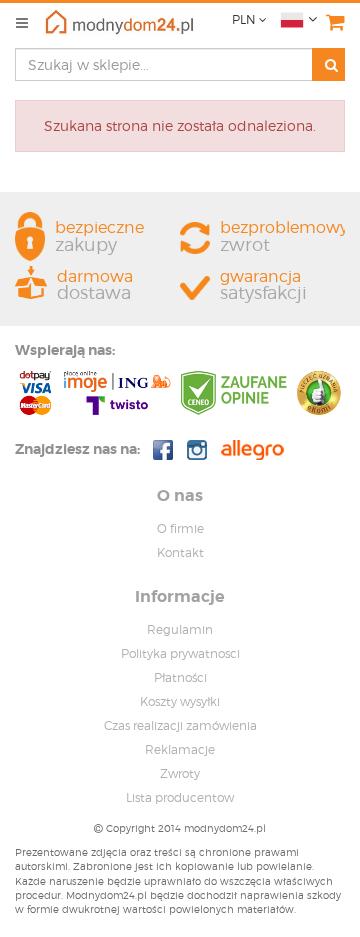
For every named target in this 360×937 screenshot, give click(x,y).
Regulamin (180, 629)
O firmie (180, 528)
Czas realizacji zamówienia (180, 725)
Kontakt (180, 552)
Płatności (180, 677)
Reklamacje (180, 749)
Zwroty (180, 773)
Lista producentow (180, 797)
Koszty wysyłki (180, 701)
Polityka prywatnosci (180, 653)
